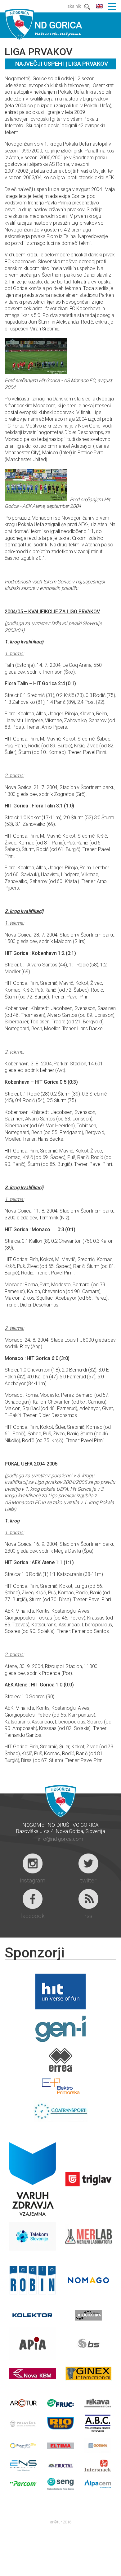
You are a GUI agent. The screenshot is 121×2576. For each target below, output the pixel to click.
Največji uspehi (40, 64)
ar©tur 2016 (61, 2522)
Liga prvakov (88, 64)
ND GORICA (43, 24)
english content (100, 6)
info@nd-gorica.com (60, 1839)
